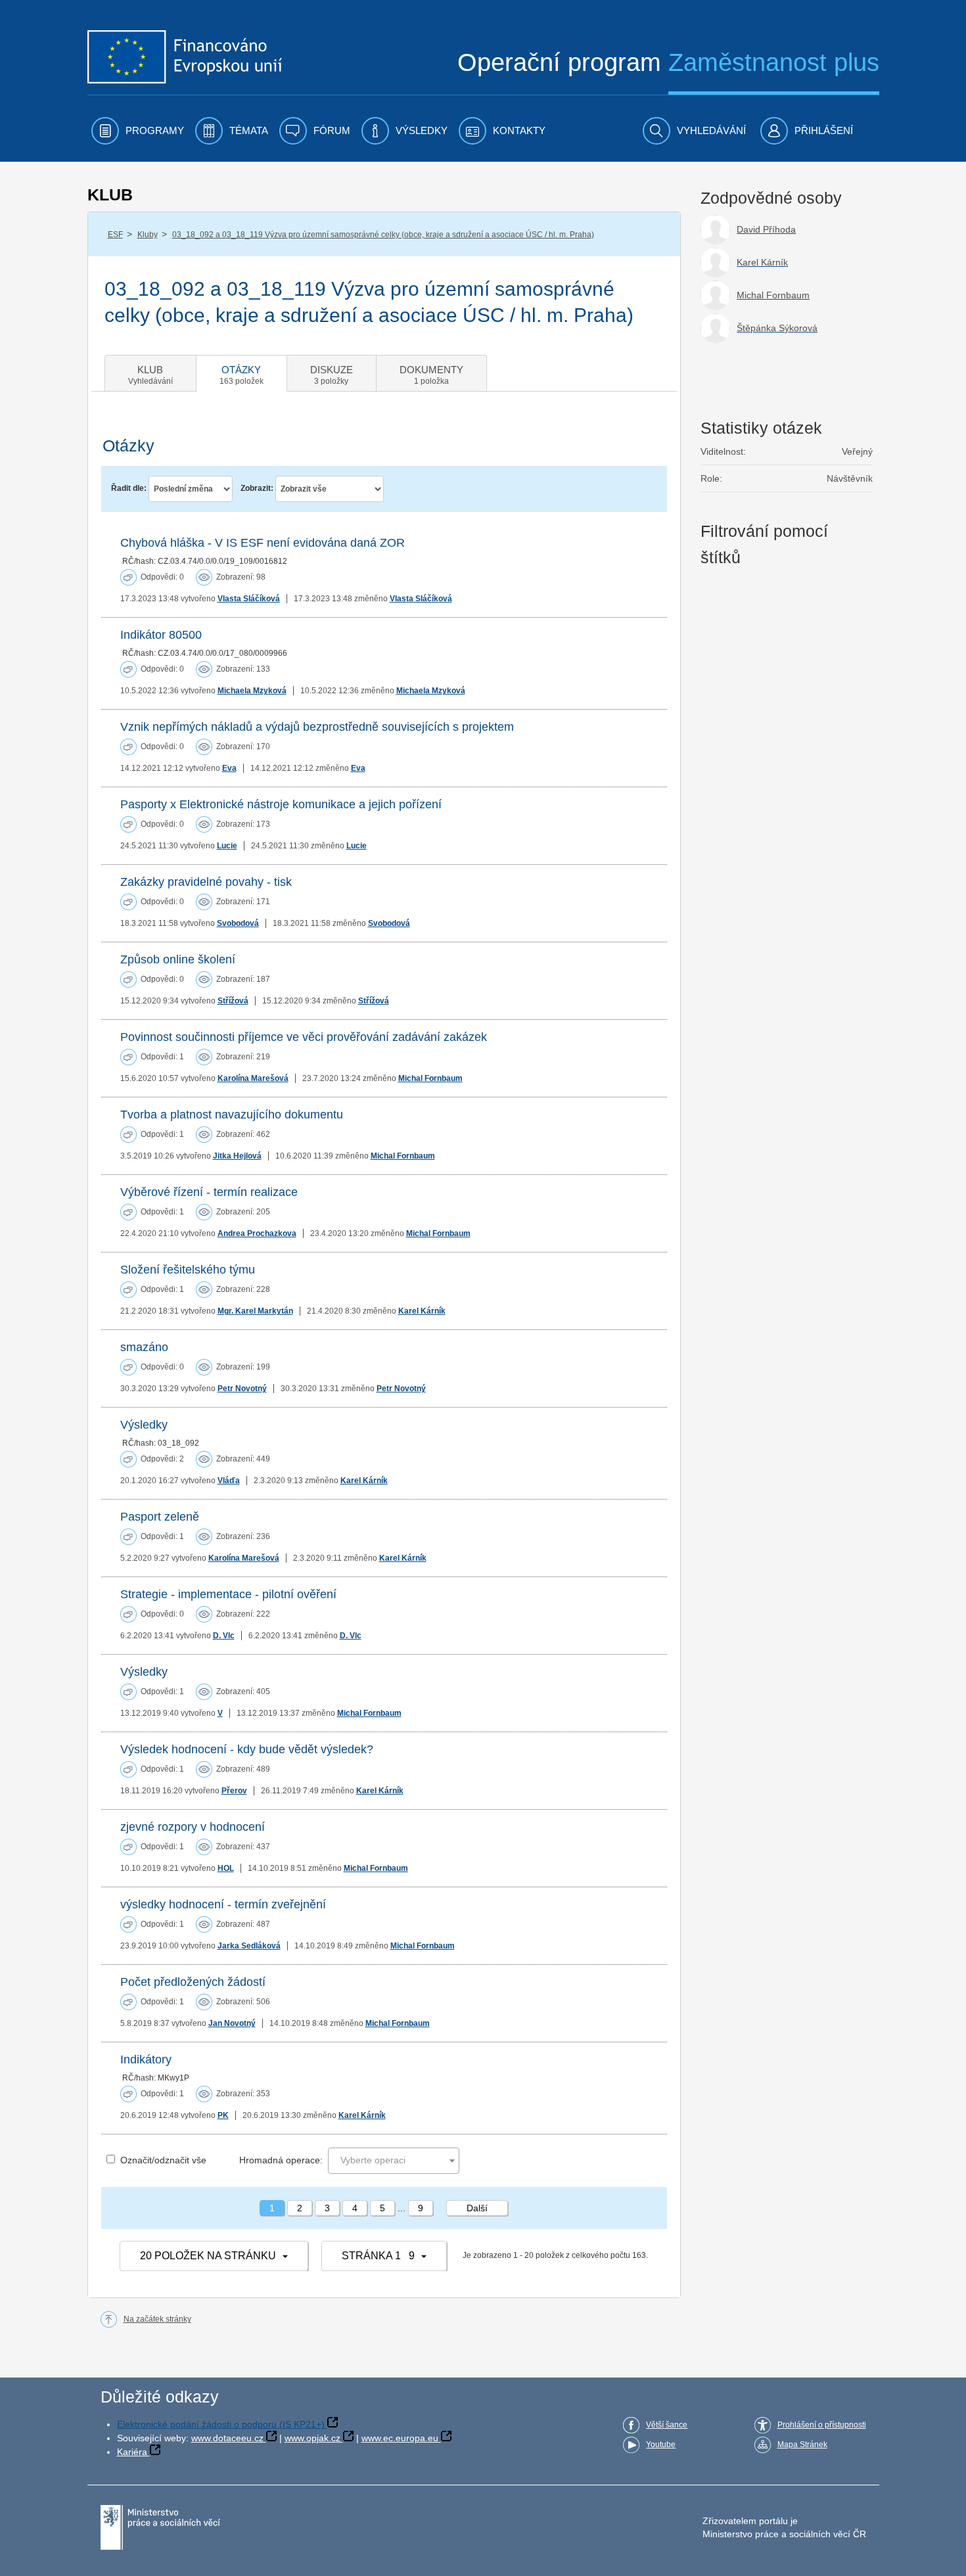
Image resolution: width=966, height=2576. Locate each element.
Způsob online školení (178, 959)
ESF (115, 235)
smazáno (144, 1347)
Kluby (148, 235)
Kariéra (132, 2452)
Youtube (661, 2445)
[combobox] (394, 2161)
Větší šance (667, 2425)
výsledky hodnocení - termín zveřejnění (223, 1904)
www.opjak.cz (312, 2438)
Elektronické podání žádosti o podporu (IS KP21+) (221, 2424)
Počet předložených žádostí (193, 1982)
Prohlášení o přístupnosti (822, 2425)
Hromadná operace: (281, 2160)
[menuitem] (138, 131)
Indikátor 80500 (161, 635)
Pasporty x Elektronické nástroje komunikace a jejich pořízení (281, 804)
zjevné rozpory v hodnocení (193, 1827)
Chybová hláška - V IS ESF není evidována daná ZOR (263, 543)
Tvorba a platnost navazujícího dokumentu (232, 1115)
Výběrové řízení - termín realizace (209, 1192)
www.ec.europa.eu (400, 2438)
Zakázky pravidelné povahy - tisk (206, 882)
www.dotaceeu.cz (227, 2438)
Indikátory (146, 2059)
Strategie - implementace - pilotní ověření (228, 1594)
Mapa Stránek (802, 2445)
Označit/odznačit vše (163, 2160)
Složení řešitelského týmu (188, 1270)
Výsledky (144, 1425)
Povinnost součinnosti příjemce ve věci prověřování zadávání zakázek (304, 1037)
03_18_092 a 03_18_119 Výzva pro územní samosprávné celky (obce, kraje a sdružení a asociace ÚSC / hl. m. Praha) (383, 235)
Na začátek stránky (157, 2319)
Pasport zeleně (160, 1517)
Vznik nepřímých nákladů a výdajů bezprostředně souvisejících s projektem (317, 727)
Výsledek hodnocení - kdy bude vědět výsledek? (247, 1749)
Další (477, 2208)
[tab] (150, 373)
